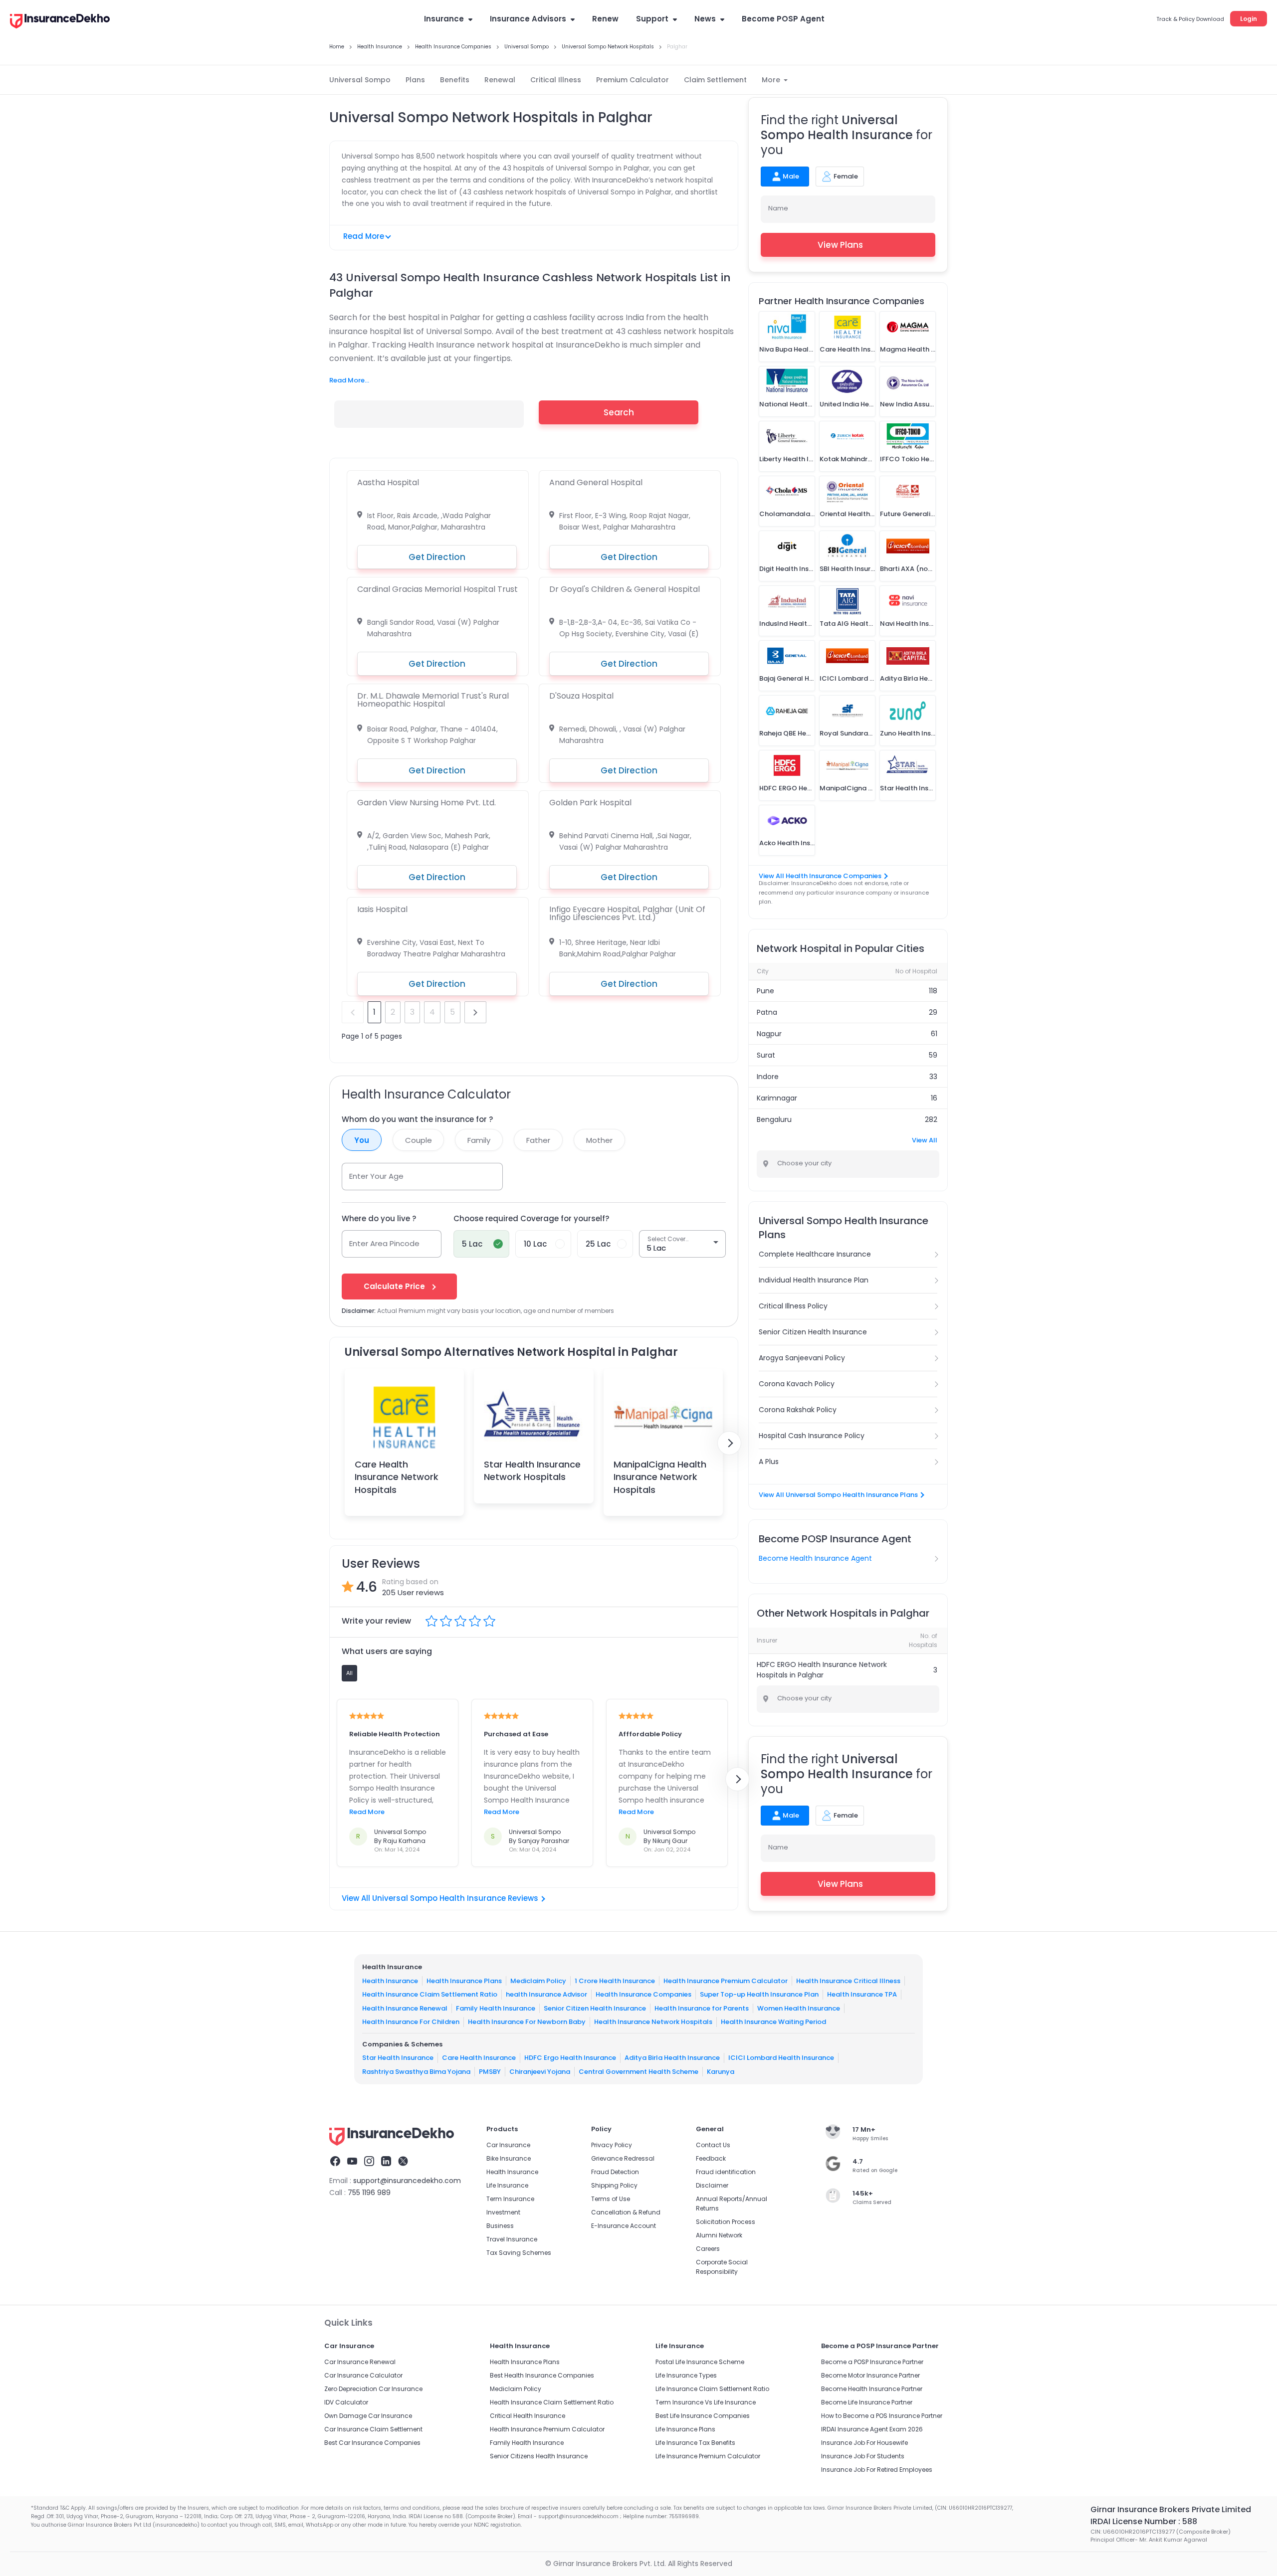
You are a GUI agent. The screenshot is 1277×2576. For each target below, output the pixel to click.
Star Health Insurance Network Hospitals (532, 1471)
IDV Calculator (346, 2402)
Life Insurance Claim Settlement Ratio (712, 2389)
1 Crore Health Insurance (615, 1981)
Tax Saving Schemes (519, 2253)
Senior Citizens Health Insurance (539, 2456)
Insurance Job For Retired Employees (877, 2470)
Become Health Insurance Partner (872, 2389)
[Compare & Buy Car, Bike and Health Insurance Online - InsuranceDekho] (60, 22)
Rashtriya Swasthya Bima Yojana (416, 2072)
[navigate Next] (729, 1443)
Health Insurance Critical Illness (848, 1981)
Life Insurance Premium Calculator (708, 2456)
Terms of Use (611, 2199)
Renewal (500, 80)
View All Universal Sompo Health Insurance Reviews (440, 1898)
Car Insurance (508, 2145)
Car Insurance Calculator (363, 2375)
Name (778, 208)
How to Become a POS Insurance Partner (882, 2416)
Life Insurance (507, 2185)
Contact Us (713, 2145)
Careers (708, 2249)
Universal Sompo (360, 80)
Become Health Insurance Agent (815, 1558)
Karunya (721, 2072)
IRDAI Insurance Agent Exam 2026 (872, 2429)
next (475, 1012)
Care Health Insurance (479, 2058)
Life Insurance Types (686, 2375)
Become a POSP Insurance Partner (872, 2362)
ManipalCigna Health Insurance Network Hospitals (660, 1477)
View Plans (840, 245)
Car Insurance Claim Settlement (373, 2429)
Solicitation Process (726, 2222)
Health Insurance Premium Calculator (726, 1981)
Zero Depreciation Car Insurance (373, 2389)
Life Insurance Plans (685, 2429)
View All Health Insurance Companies (820, 876)
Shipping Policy (614, 2185)
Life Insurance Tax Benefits (695, 2443)
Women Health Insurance (799, 2008)
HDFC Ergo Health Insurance (570, 2058)
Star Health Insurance (398, 2058)
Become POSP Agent (783, 19)
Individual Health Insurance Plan (814, 1280)
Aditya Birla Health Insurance (672, 2058)
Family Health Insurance (496, 2008)
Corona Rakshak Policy (798, 1410)
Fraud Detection (615, 2172)
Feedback (711, 2158)
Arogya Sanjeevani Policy (802, 1358)
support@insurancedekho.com (407, 2181)
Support (652, 19)
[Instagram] (369, 2163)
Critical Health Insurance (528, 2416)
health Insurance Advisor (546, 1994)
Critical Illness (556, 80)
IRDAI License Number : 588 (1144, 2521)
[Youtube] (352, 2163)
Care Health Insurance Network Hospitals (397, 1477)
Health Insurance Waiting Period (773, 2022)
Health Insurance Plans (464, 1981)
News (705, 19)
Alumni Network (719, 2235)
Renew (605, 19)
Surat (766, 1055)
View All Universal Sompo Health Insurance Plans (838, 1495)
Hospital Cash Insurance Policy (812, 1436)
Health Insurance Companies (643, 1994)
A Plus (769, 1462)
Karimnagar (777, 1098)
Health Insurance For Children (411, 2022)
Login (1249, 19)
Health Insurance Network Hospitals (653, 2022)
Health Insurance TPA (862, 1994)
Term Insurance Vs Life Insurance (706, 2402)
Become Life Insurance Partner (867, 2402)
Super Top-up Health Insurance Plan (759, 1994)
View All (925, 1140)
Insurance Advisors (528, 19)
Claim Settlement (715, 80)
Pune (765, 991)
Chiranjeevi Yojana (540, 2072)
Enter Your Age (376, 1176)
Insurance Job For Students (863, 2456)
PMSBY (490, 2072)
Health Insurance (390, 1981)
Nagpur (769, 1034)
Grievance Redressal (623, 2158)
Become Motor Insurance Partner (870, 2375)
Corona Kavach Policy (797, 1384)
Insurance (444, 19)
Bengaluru (774, 1119)
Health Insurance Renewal (405, 2008)
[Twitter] (403, 2163)
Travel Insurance (512, 2239)
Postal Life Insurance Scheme (700, 2362)
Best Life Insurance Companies (703, 2416)
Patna (767, 1012)
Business (500, 2226)
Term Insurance (510, 2199)
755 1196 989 (369, 2193)
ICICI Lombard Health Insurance (781, 2058)
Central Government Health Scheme (638, 2072)
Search (619, 412)
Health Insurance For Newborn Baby (527, 2022)
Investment (503, 2212)
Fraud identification (726, 2172)
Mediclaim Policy (538, 1981)
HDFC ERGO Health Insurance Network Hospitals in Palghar (822, 1670)
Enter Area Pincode (384, 1243)
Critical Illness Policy (793, 1306)
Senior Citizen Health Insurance (813, 1332)
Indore (768, 1077)
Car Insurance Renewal (360, 2362)
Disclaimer (712, 2185)
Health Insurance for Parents (702, 2008)
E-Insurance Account (624, 2226)
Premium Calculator (633, 80)
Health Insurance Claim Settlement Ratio (430, 1994)
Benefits (455, 80)
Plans (415, 80)
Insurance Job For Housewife (864, 2443)
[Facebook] (335, 2163)
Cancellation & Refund (626, 2212)
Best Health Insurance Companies (542, 2375)
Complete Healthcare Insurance (815, 1254)
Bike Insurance (509, 2158)
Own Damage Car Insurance (368, 2416)
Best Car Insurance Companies (372, 2443)
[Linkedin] (386, 2163)
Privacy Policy (612, 2145)
